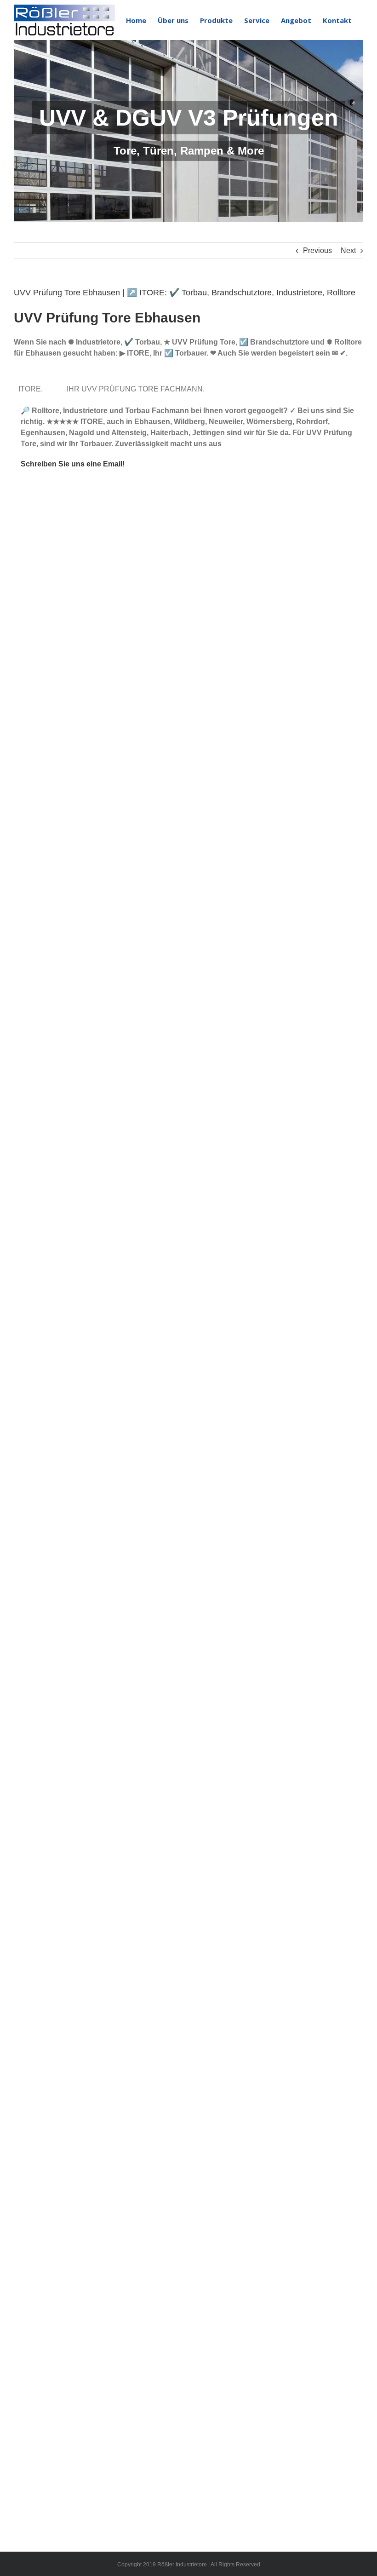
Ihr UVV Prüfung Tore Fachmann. (137, 389)
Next (348, 250)
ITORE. (32, 389)
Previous (317, 250)
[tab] (32, 389)
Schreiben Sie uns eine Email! (73, 464)
